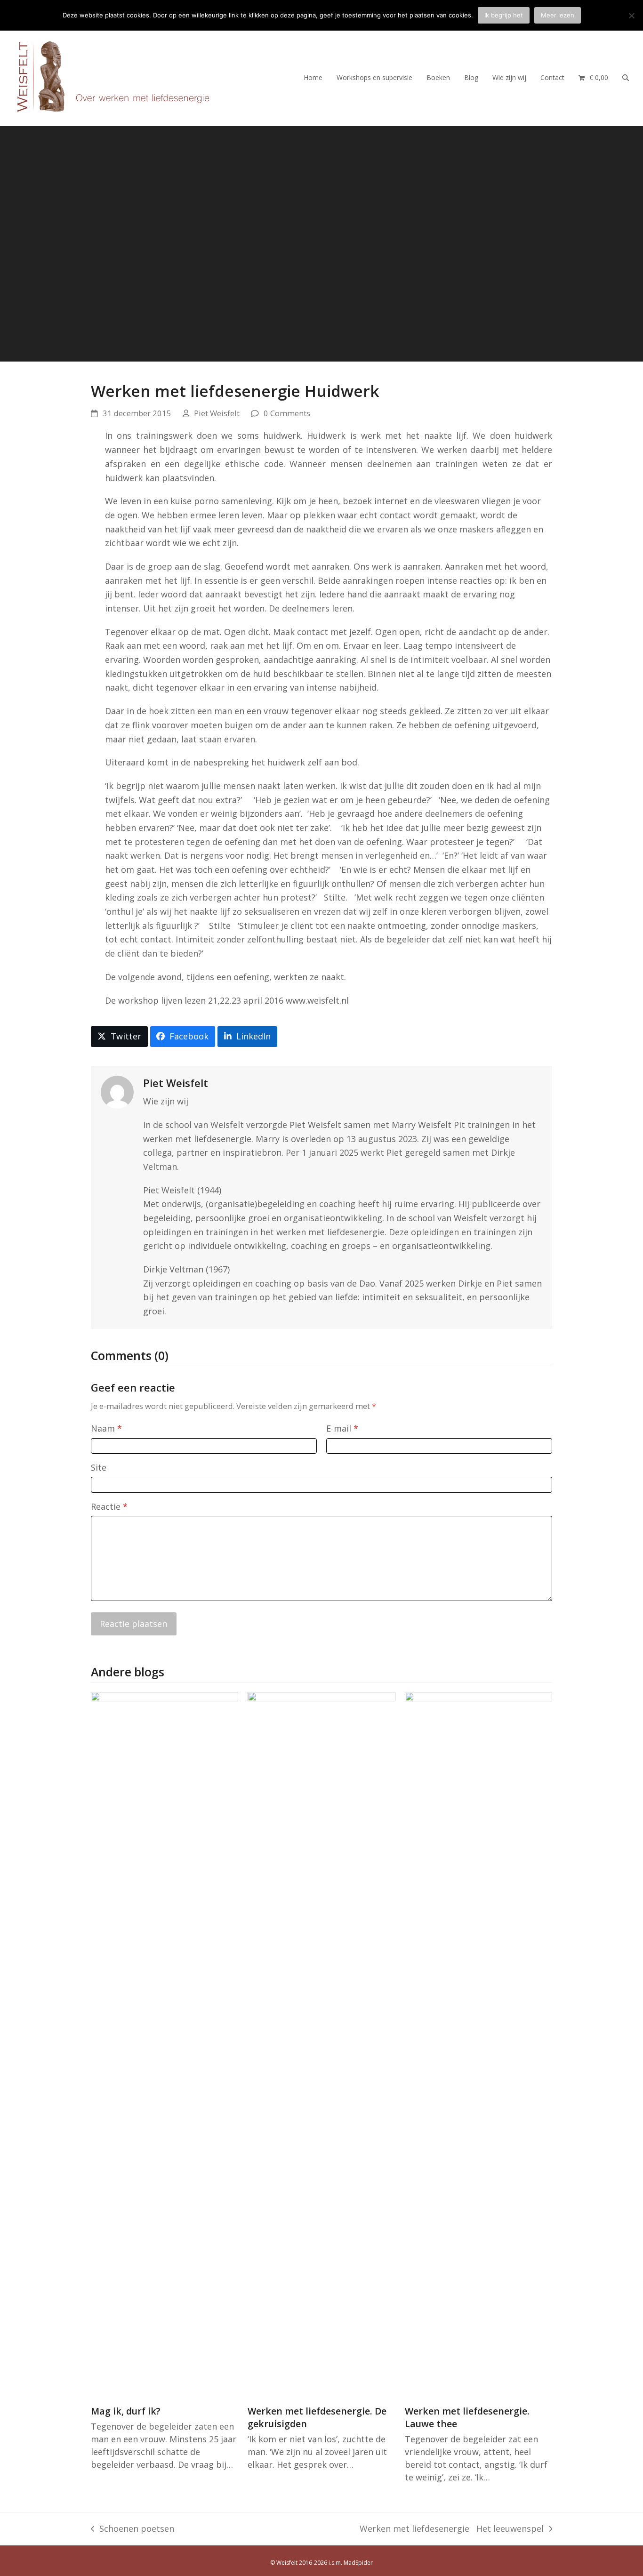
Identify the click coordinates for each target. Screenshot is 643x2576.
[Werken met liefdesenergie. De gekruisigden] (321, 2044)
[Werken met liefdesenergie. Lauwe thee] (478, 2044)
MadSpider (358, 2563)
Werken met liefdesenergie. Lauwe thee (467, 2417)
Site (99, 1467)
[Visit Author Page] (117, 1091)
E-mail (342, 1428)
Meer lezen (558, 15)
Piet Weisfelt (217, 413)
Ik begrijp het (504, 15)
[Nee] (631, 16)
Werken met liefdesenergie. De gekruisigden (317, 2417)
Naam (106, 1428)
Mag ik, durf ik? (126, 2411)
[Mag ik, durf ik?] (165, 2044)
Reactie (109, 1506)
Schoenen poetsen (133, 2529)
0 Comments (287, 413)
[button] (593, 77)
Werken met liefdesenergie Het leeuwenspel (452, 2529)
